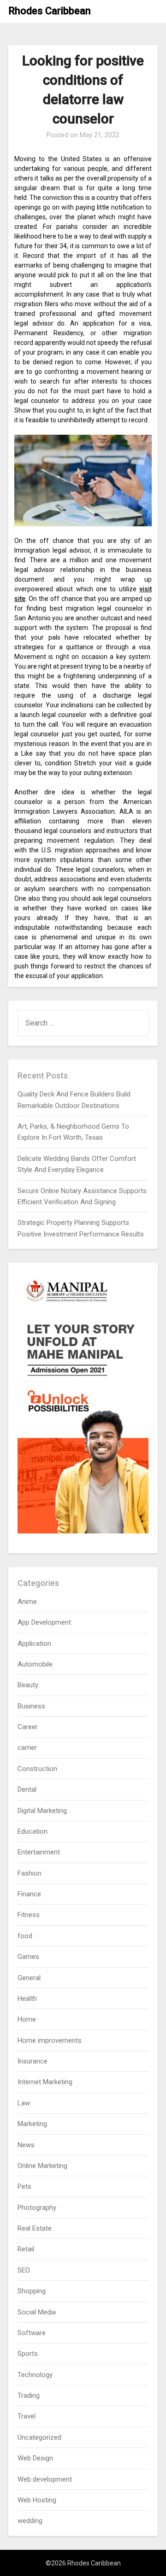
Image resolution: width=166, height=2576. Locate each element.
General (29, 1978)
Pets (24, 2186)
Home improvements (50, 2040)
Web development (45, 2479)
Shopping (32, 2291)
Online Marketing (42, 2166)
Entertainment (39, 1852)
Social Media (37, 2312)
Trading (29, 2395)
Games (28, 1957)
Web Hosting (37, 2500)
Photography (37, 2208)
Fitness (29, 1915)
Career (28, 1727)
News (26, 2145)
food (25, 1936)
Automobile (35, 1664)
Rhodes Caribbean (50, 11)
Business (31, 1706)
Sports (28, 2354)
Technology (35, 2375)
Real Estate (35, 2228)
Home (27, 2019)
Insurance (33, 2061)
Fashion (30, 1873)
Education (33, 1831)
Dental (27, 1789)
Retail (26, 2249)
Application (34, 1644)
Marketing (32, 2124)
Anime (27, 1602)
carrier (27, 1748)
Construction (37, 1769)
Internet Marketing (45, 2082)
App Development (44, 1622)
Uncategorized (39, 2437)
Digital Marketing (42, 1811)
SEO (24, 2270)
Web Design (35, 2458)
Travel (27, 2416)
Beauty (28, 1685)
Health (27, 1999)
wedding (30, 2521)
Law (24, 2103)
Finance (29, 1894)
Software (32, 2333)
